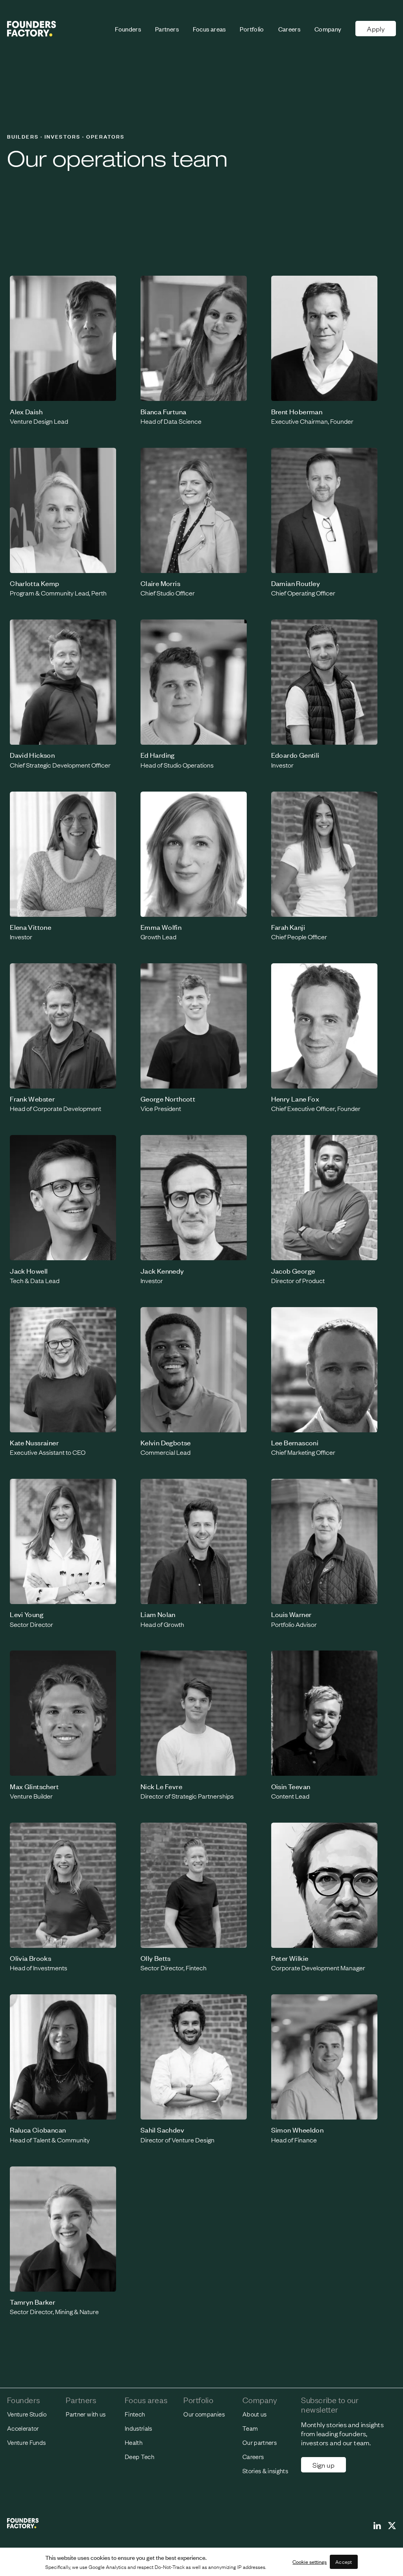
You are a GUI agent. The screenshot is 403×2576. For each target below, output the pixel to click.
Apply (376, 29)
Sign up (324, 2465)
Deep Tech (140, 2456)
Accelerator (23, 2428)
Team (250, 2428)
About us (255, 2414)
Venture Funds (27, 2442)
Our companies (204, 2414)
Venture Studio (27, 2414)
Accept (344, 2562)
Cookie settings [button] (310, 2562)
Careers (289, 29)
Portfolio (252, 29)
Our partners (260, 2442)
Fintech (135, 2414)
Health (134, 2442)
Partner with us (86, 2414)
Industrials (139, 2428)
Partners (167, 29)
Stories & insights (265, 2471)
